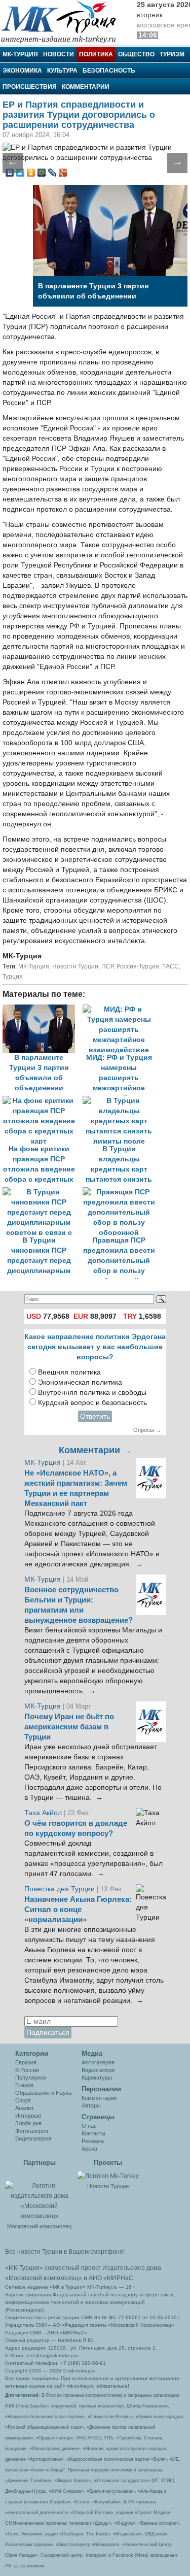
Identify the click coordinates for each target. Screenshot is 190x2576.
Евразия (26, 2062)
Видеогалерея (33, 2138)
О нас (89, 2126)
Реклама (93, 2141)
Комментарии (86, 87)
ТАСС (170, 966)
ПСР (107, 966)
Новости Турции (75, 966)
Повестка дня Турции (61, 1889)
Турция (13, 977)
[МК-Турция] (63, 22)
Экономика (22, 71)
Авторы (91, 2105)
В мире (24, 2085)
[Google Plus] (63, 173)
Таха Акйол (43, 1813)
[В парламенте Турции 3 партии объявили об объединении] (43, 1009)
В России (27, 2070)
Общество (136, 54)
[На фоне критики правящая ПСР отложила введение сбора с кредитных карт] (43, 1101)
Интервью (28, 2116)
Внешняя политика (69, 1372)
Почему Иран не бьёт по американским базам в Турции (69, 1727)
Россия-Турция (138, 966)
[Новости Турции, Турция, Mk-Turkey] (108, 2176)
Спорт (23, 2100)
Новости (59, 54)
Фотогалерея (32, 2131)
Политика (96, 54)
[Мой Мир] (42, 173)
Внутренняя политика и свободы (92, 1393)
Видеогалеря (98, 2070)
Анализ (24, 2108)
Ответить (95, 1416)
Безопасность (109, 71)
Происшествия (30, 87)
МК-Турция (20, 54)
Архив (89, 2149)
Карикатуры (97, 2078)
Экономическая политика (80, 1382)
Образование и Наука (43, 2093)
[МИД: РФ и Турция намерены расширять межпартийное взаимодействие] (122, 1009)
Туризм (172, 54)
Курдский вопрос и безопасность (92, 1403)
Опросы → (147, 1430)
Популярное (31, 2078)
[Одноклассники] (31, 173)
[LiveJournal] (52, 173)
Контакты (93, 2133)
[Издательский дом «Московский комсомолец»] (39, 2195)
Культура (62, 71)
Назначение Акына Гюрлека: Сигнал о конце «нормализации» (78, 1910)
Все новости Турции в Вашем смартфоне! (65, 2252)
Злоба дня (28, 2123)
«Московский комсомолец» (44, 2278)
